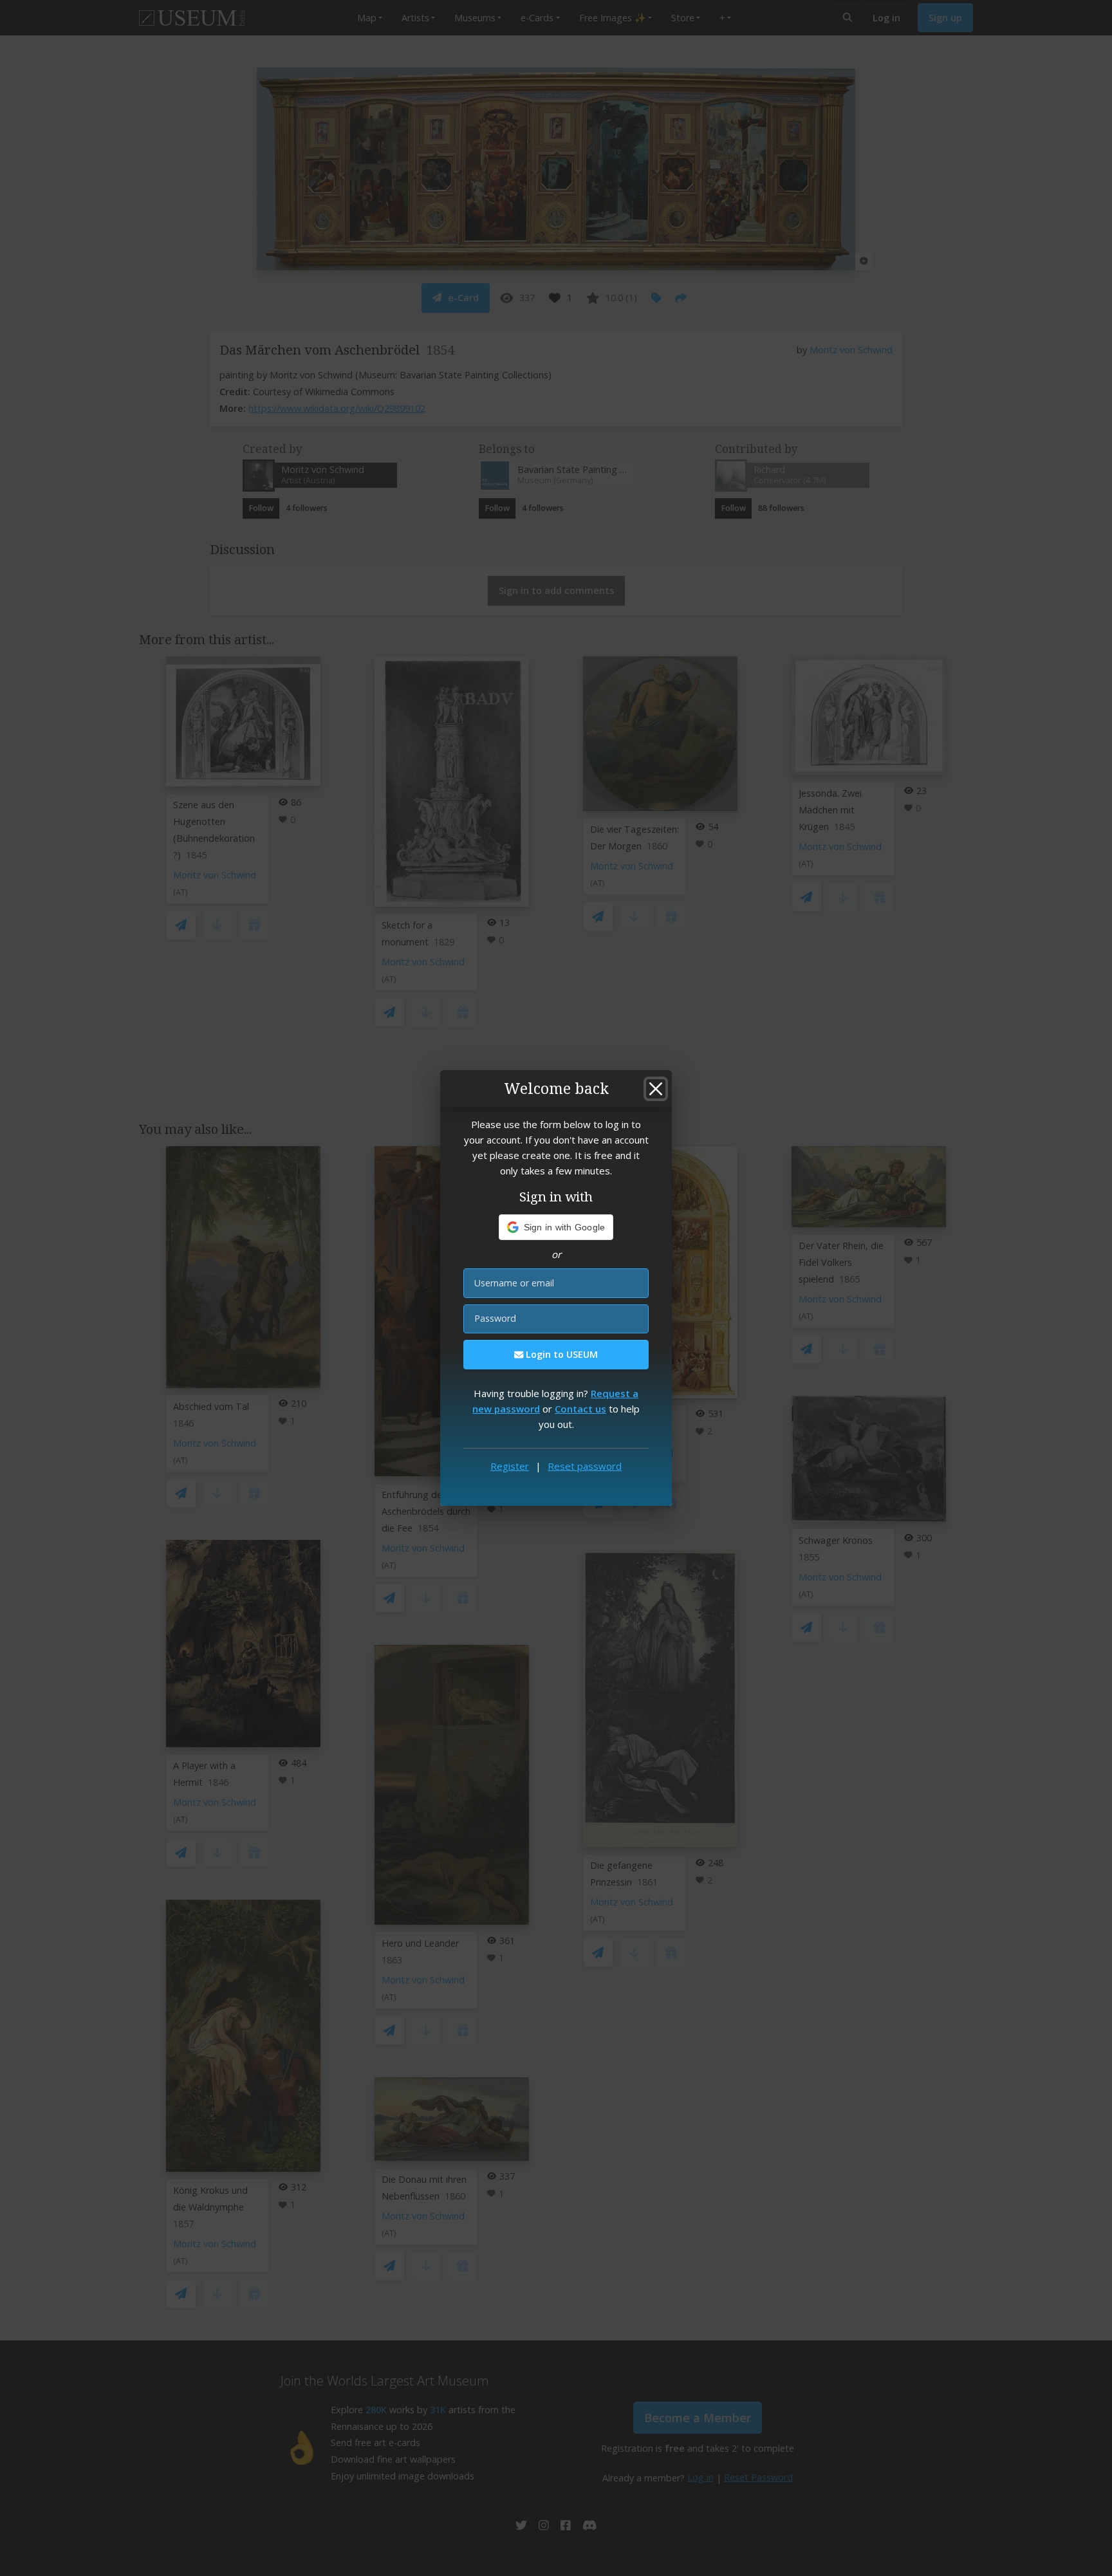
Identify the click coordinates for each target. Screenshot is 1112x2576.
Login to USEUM (561, 1354)
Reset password (585, 1466)
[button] (556, 1227)
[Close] (656, 1089)
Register (510, 1466)
